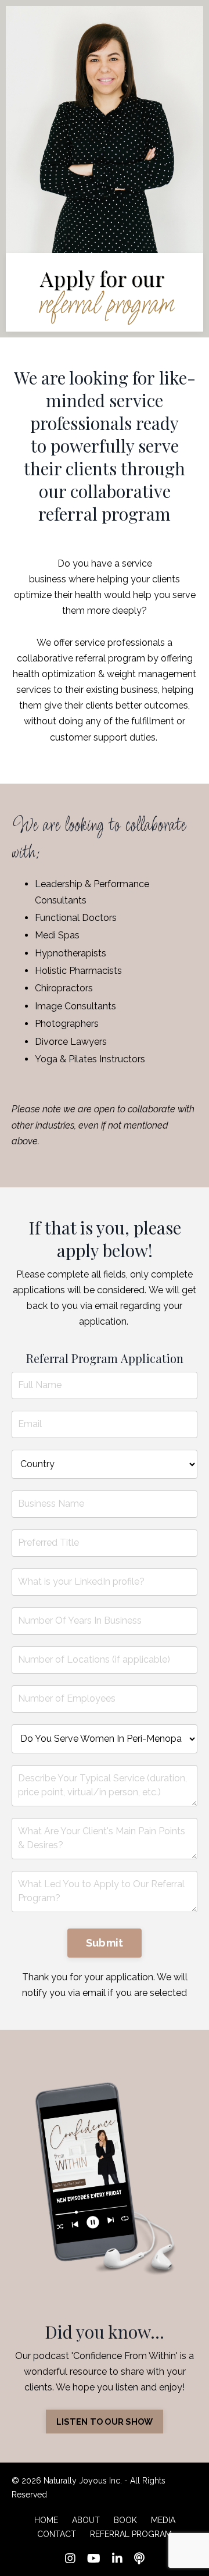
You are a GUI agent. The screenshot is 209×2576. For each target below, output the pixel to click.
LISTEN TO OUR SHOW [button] (105, 2422)
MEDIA (163, 2520)
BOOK (125, 2520)
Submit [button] (105, 1943)
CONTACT (57, 2534)
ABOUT (86, 2520)
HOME (46, 2520)
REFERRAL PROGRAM (131, 2534)
